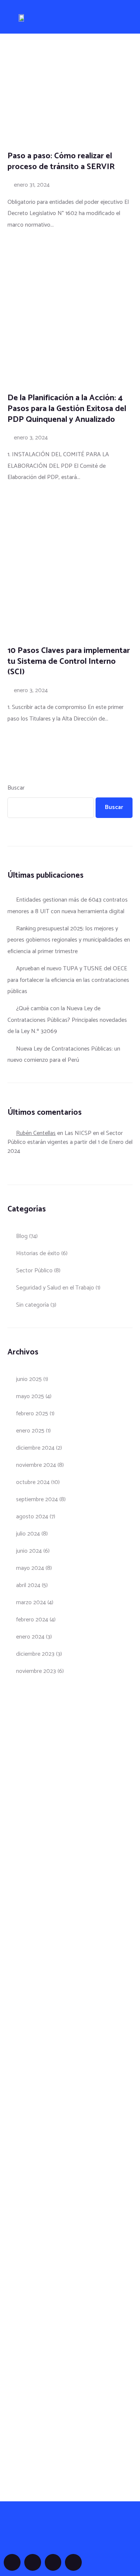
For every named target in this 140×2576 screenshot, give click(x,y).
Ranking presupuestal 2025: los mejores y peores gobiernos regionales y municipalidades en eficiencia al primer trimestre (69, 940)
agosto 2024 (32, 1517)
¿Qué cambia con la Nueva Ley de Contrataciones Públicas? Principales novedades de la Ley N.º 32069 (67, 1020)
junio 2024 (29, 1551)
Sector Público (34, 1271)
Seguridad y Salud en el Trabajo (55, 1288)
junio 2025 (29, 1379)
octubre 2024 (33, 1482)
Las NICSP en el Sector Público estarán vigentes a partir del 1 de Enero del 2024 (70, 1142)
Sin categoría (32, 1305)
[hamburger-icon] (115, 18)
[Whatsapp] (73, 2562)
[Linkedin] (53, 2562)
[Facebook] (12, 2562)
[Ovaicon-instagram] (33, 2562)
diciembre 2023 (35, 1654)
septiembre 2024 (37, 1499)
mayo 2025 (30, 1396)
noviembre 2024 (36, 1465)
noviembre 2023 (36, 1671)
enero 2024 (30, 1637)
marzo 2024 (31, 1603)
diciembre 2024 (35, 1448)
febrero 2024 (32, 1620)
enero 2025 (30, 1431)
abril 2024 (28, 1585)
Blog (22, 1236)
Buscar (16, 788)
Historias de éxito (38, 1253)
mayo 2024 (30, 1568)
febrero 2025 (32, 1414)
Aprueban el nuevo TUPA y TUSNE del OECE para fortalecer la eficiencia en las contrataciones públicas (68, 980)
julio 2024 (28, 1534)
